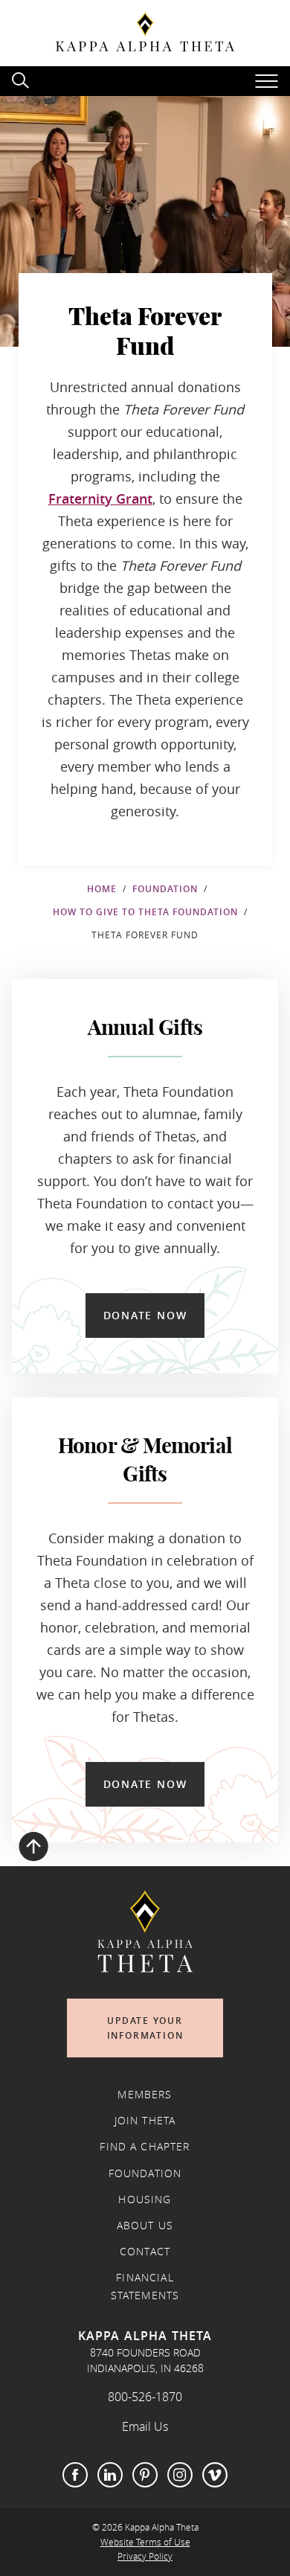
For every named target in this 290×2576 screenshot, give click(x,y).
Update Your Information (145, 2028)
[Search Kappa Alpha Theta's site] (22, 79)
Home (102, 889)
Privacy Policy (145, 2556)
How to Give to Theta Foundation (145, 912)
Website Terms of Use (145, 2542)
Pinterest (145, 2475)
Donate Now (145, 1315)
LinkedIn (110, 2475)
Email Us (145, 2426)
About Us (145, 2226)
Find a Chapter (145, 2147)
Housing (145, 2199)
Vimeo (215, 2475)
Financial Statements (145, 2287)
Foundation (165, 889)
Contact (145, 2252)
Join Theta (145, 2121)
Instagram (180, 2475)
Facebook (75, 2475)
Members (145, 2095)
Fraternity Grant (100, 499)
